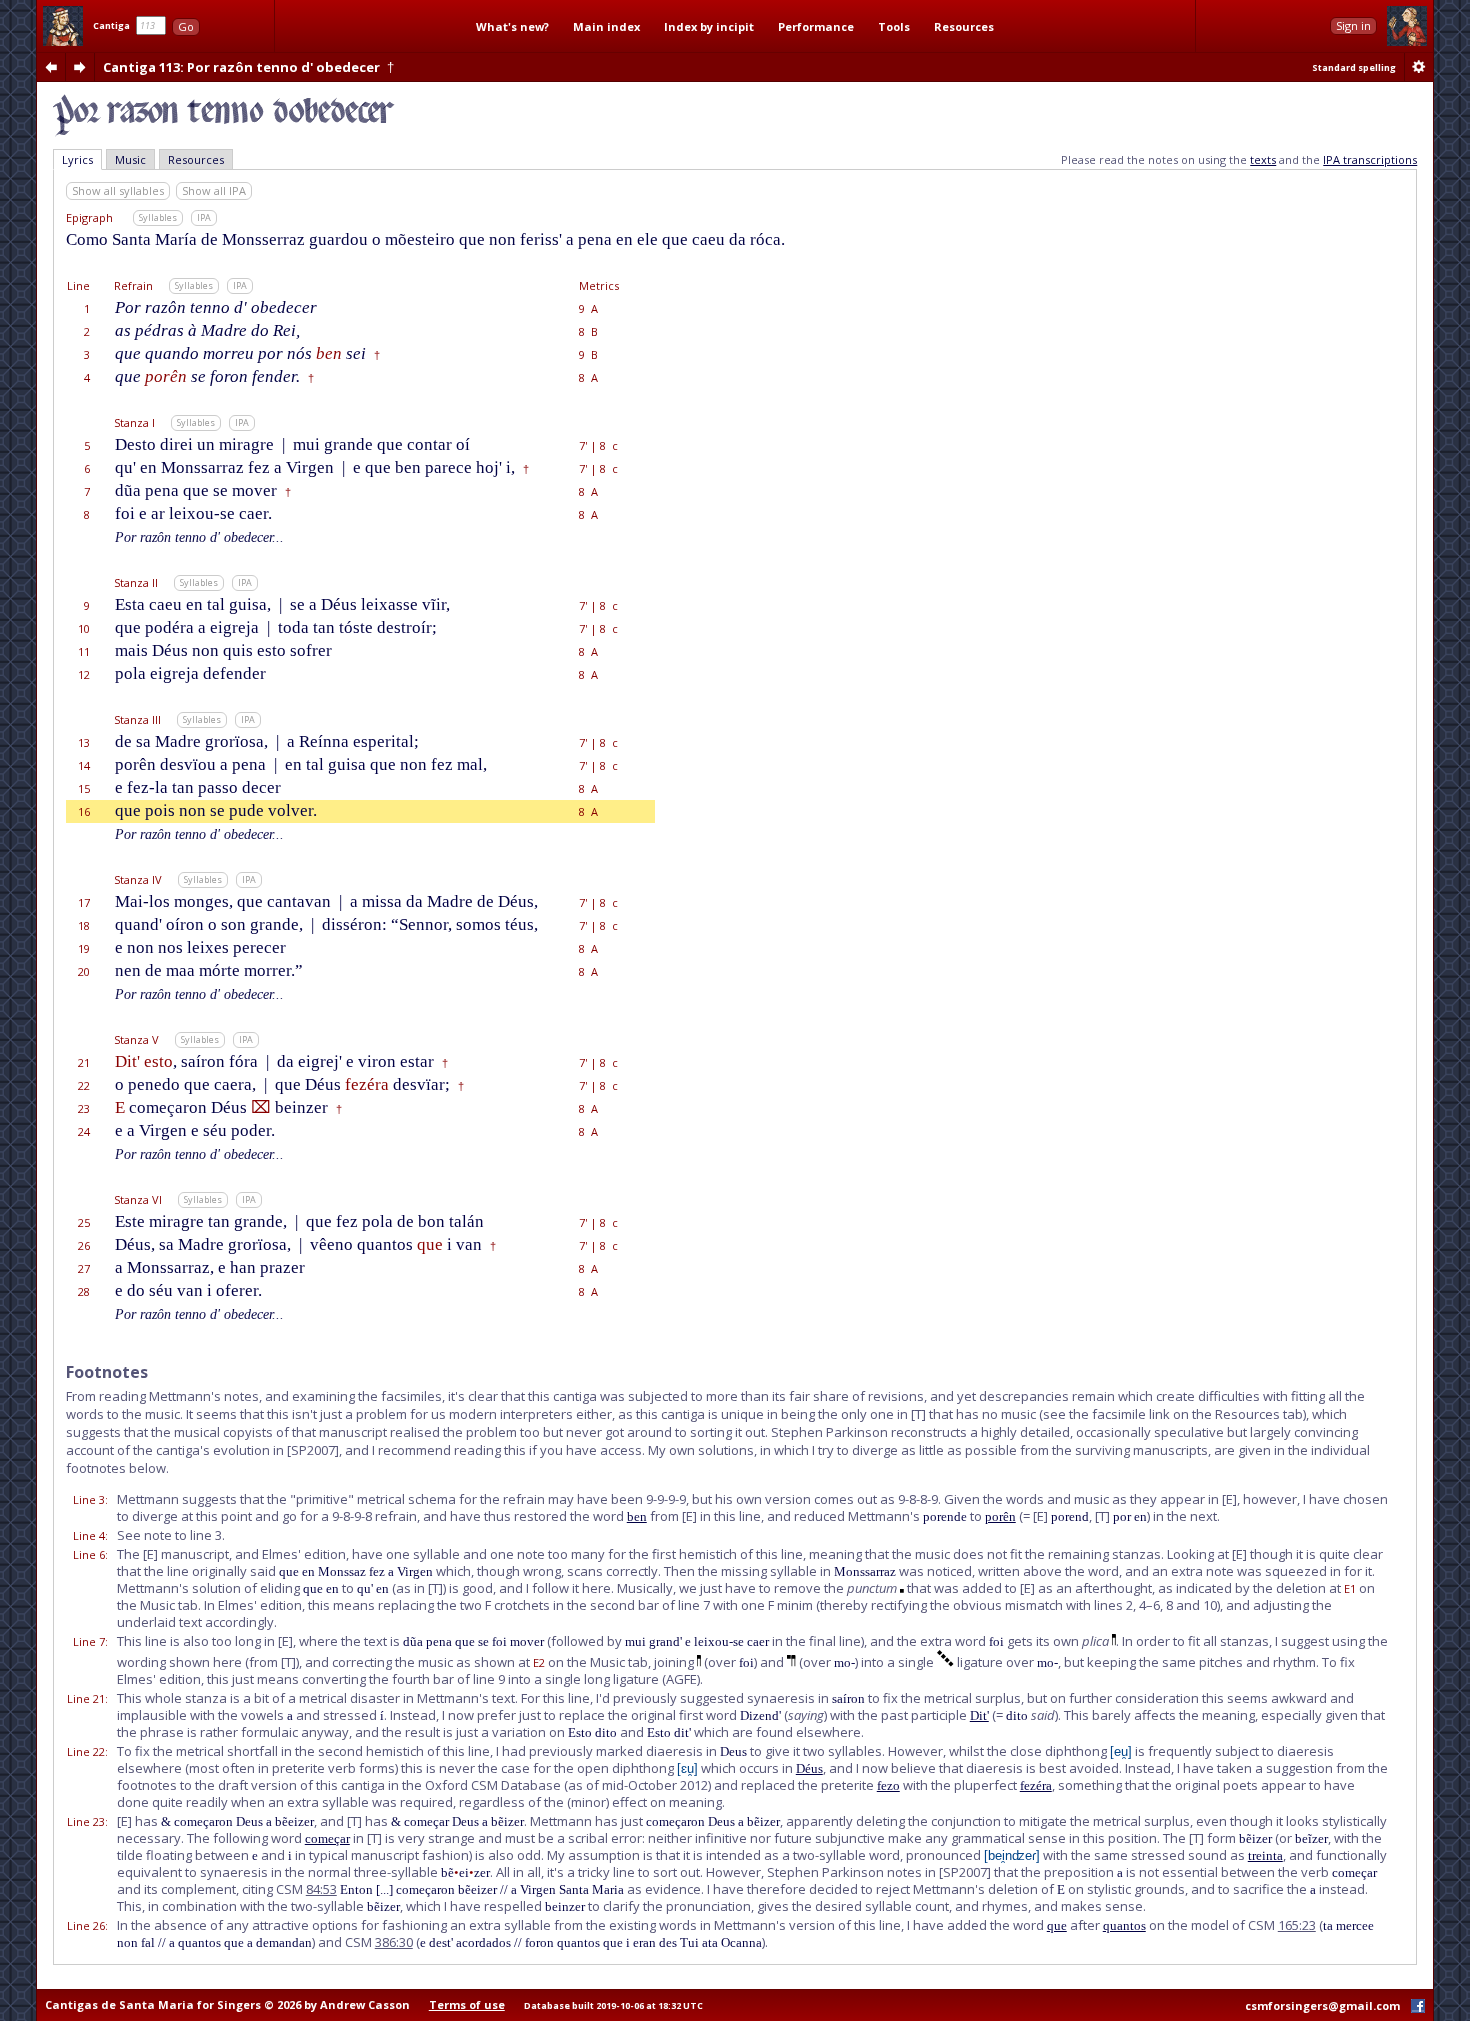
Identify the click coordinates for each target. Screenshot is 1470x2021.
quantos (1124, 1925)
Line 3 (89, 1499)
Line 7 (89, 1641)
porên (1000, 1516)
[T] (918, 1414)
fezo (888, 1785)
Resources (964, 26)
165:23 (1297, 1925)
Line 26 (86, 1925)
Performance (816, 26)
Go (186, 26)
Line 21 (86, 1698)
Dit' (979, 1715)
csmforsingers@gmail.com (1322, 2005)
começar (327, 1838)
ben (637, 1516)
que (1057, 1925)
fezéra (1036, 1785)
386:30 (394, 1942)
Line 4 (89, 1535)
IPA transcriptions (1370, 159)
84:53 (321, 1889)
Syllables (158, 217)
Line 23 (86, 1821)
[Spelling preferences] (1419, 67)
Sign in (1353, 25)
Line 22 (86, 1751)
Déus (809, 1768)
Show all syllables (118, 190)
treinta (1265, 1855)
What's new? (512, 26)
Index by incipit (709, 26)
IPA (204, 217)
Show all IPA (214, 190)
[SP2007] (313, 1450)
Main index (606, 26)
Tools (894, 26)
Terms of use (467, 2004)
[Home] (63, 26)
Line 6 (89, 1554)
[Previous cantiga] (51, 67)
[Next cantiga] (80, 67)
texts (1263, 159)
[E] (1229, 1499)
